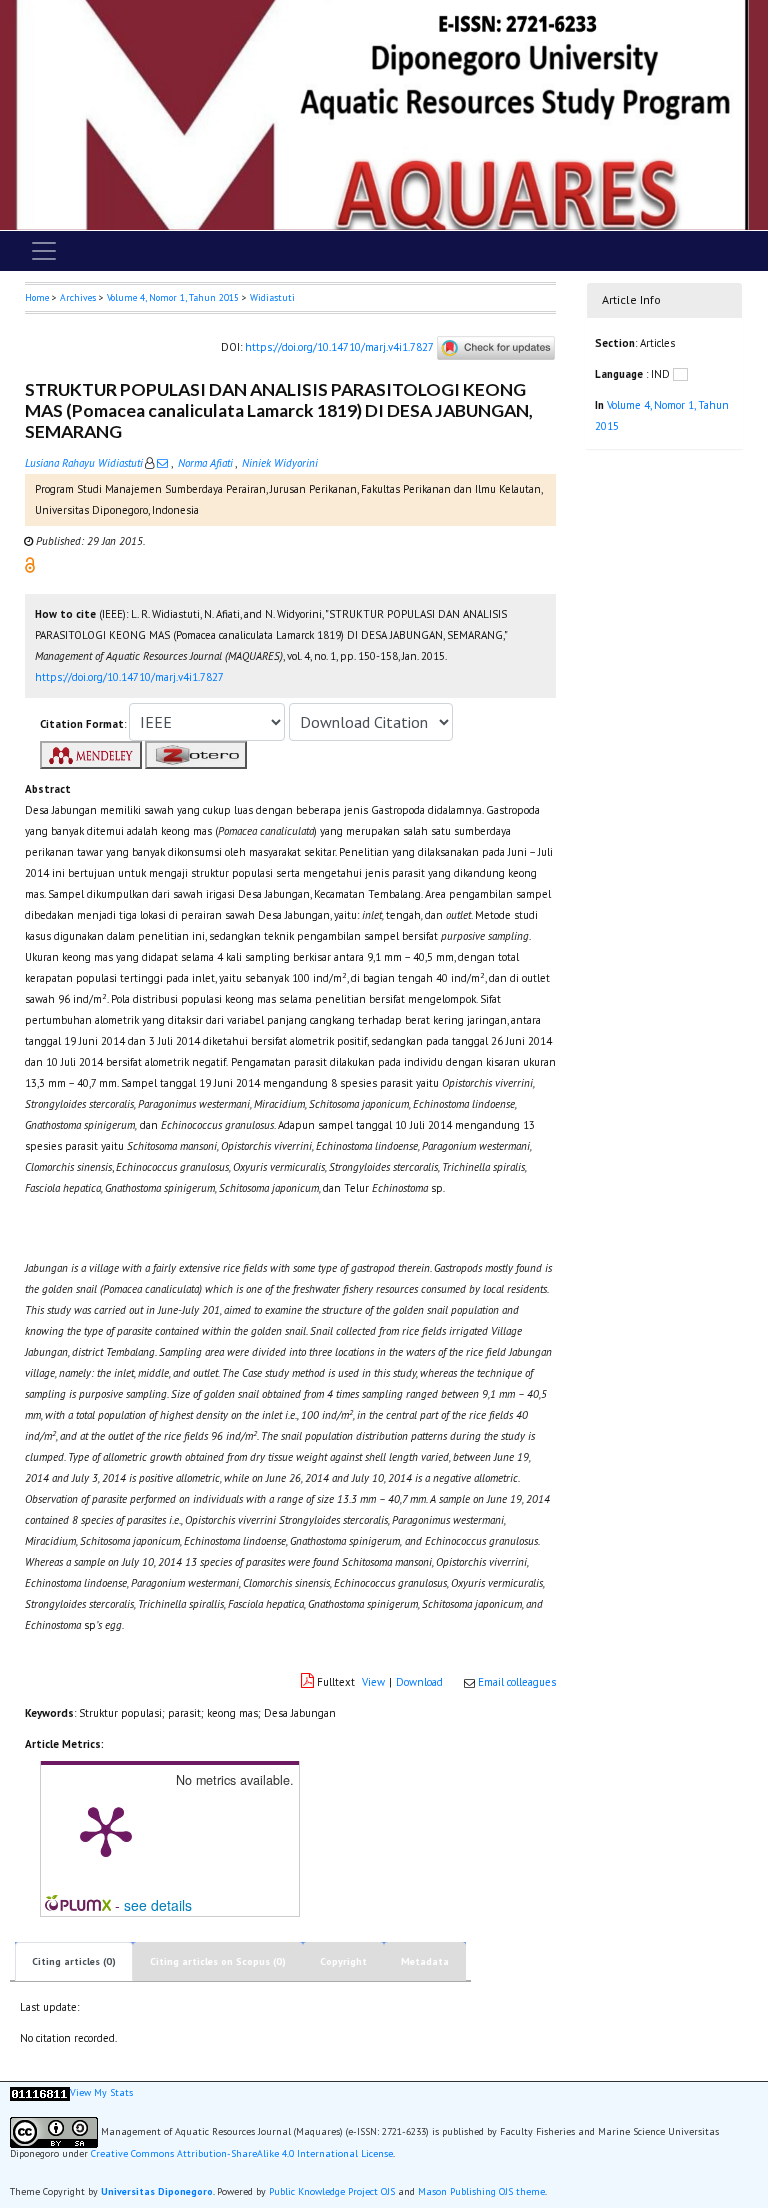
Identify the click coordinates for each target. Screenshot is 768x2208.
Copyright (343, 1961)
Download (419, 1682)
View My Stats (101, 2092)
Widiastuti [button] (272, 297)
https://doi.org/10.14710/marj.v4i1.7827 (339, 347)
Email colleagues (517, 1682)
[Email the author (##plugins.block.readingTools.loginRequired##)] (162, 463)
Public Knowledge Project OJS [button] (332, 2191)
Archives (78, 297)
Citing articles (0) (74, 1961)
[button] (30, 564)
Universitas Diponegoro (157, 2191)
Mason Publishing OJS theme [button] (481, 2191)
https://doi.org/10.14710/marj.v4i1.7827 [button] (129, 677)
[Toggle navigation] (44, 251)
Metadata (425, 1961)
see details (158, 1905)
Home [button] (37, 297)
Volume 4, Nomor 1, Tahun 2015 (173, 297)
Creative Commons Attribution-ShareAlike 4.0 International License (242, 2153)
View (373, 1682)
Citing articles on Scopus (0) (218, 1961)
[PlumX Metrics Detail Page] (106, 1830)
